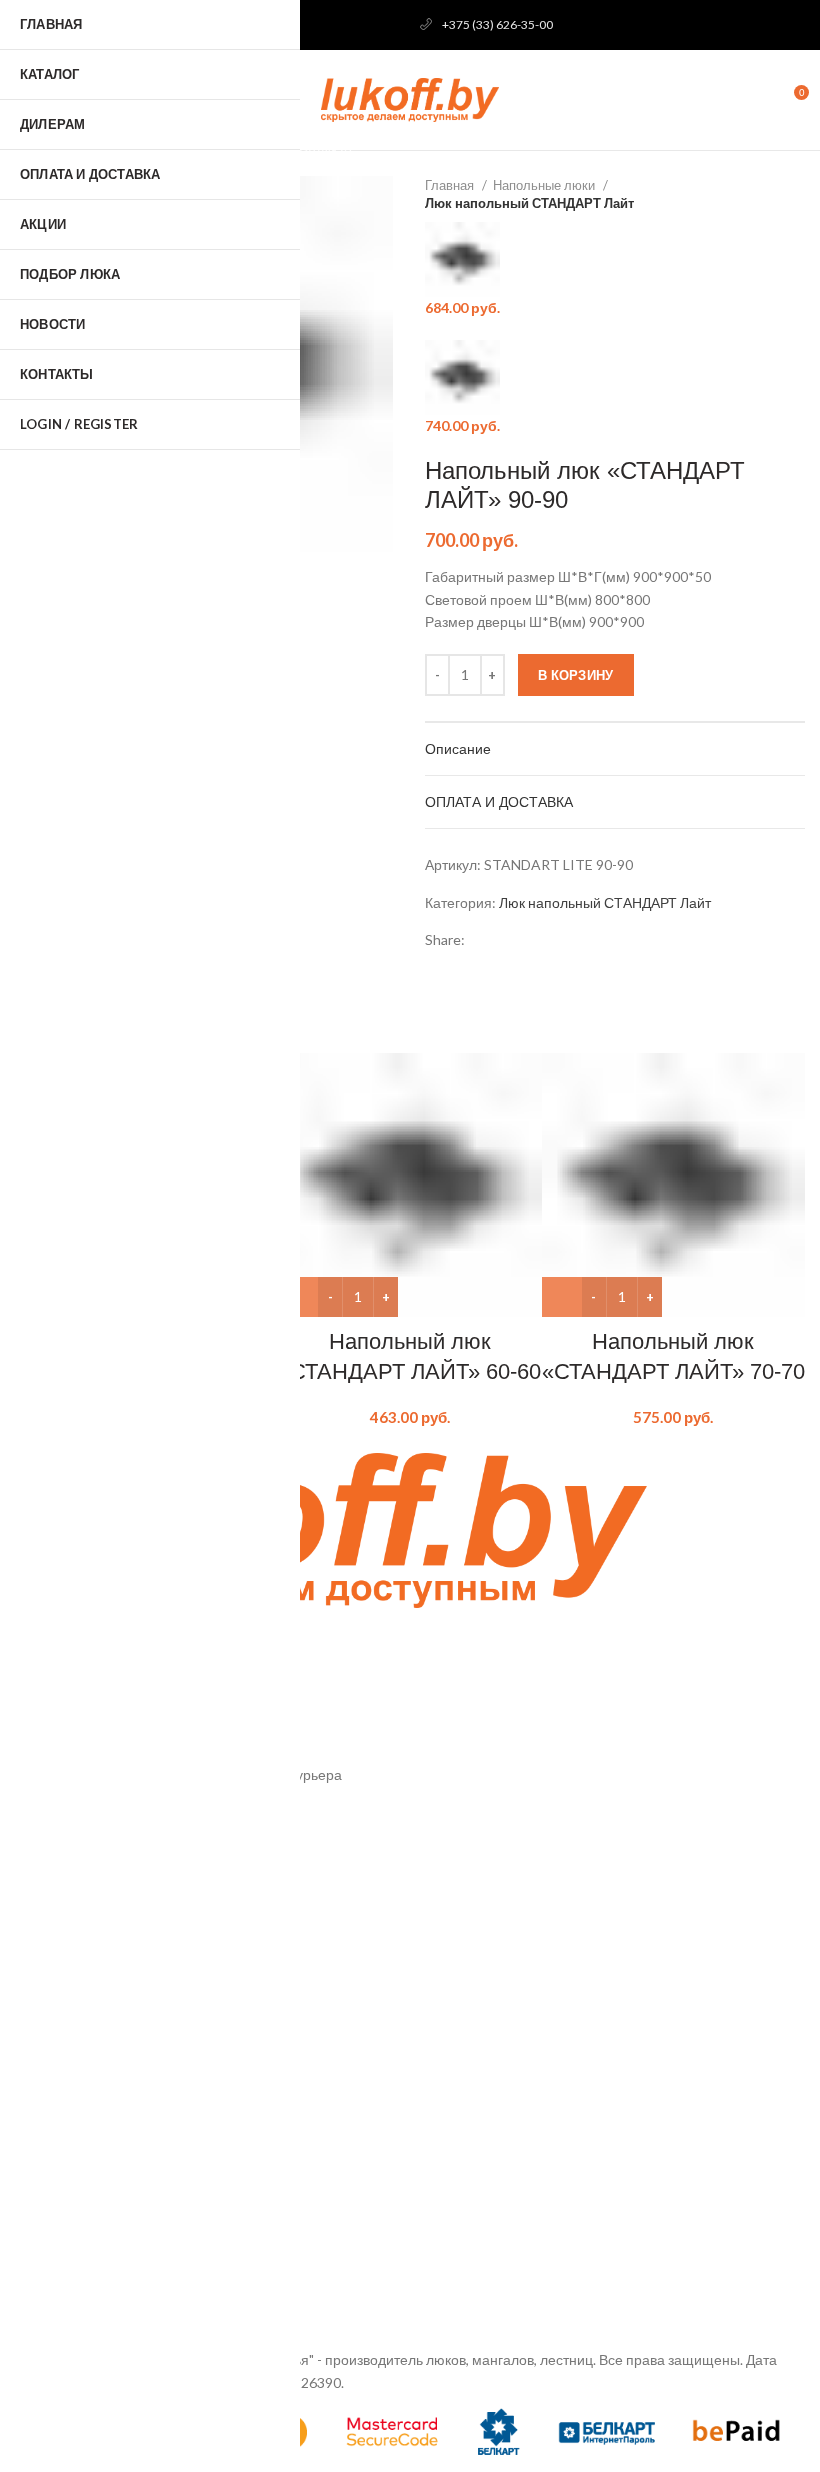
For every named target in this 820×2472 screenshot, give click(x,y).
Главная (451, 185)
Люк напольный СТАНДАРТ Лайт (529, 203)
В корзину (576, 675)
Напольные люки (545, 185)
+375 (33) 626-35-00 (497, 24)
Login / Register (79, 424)
